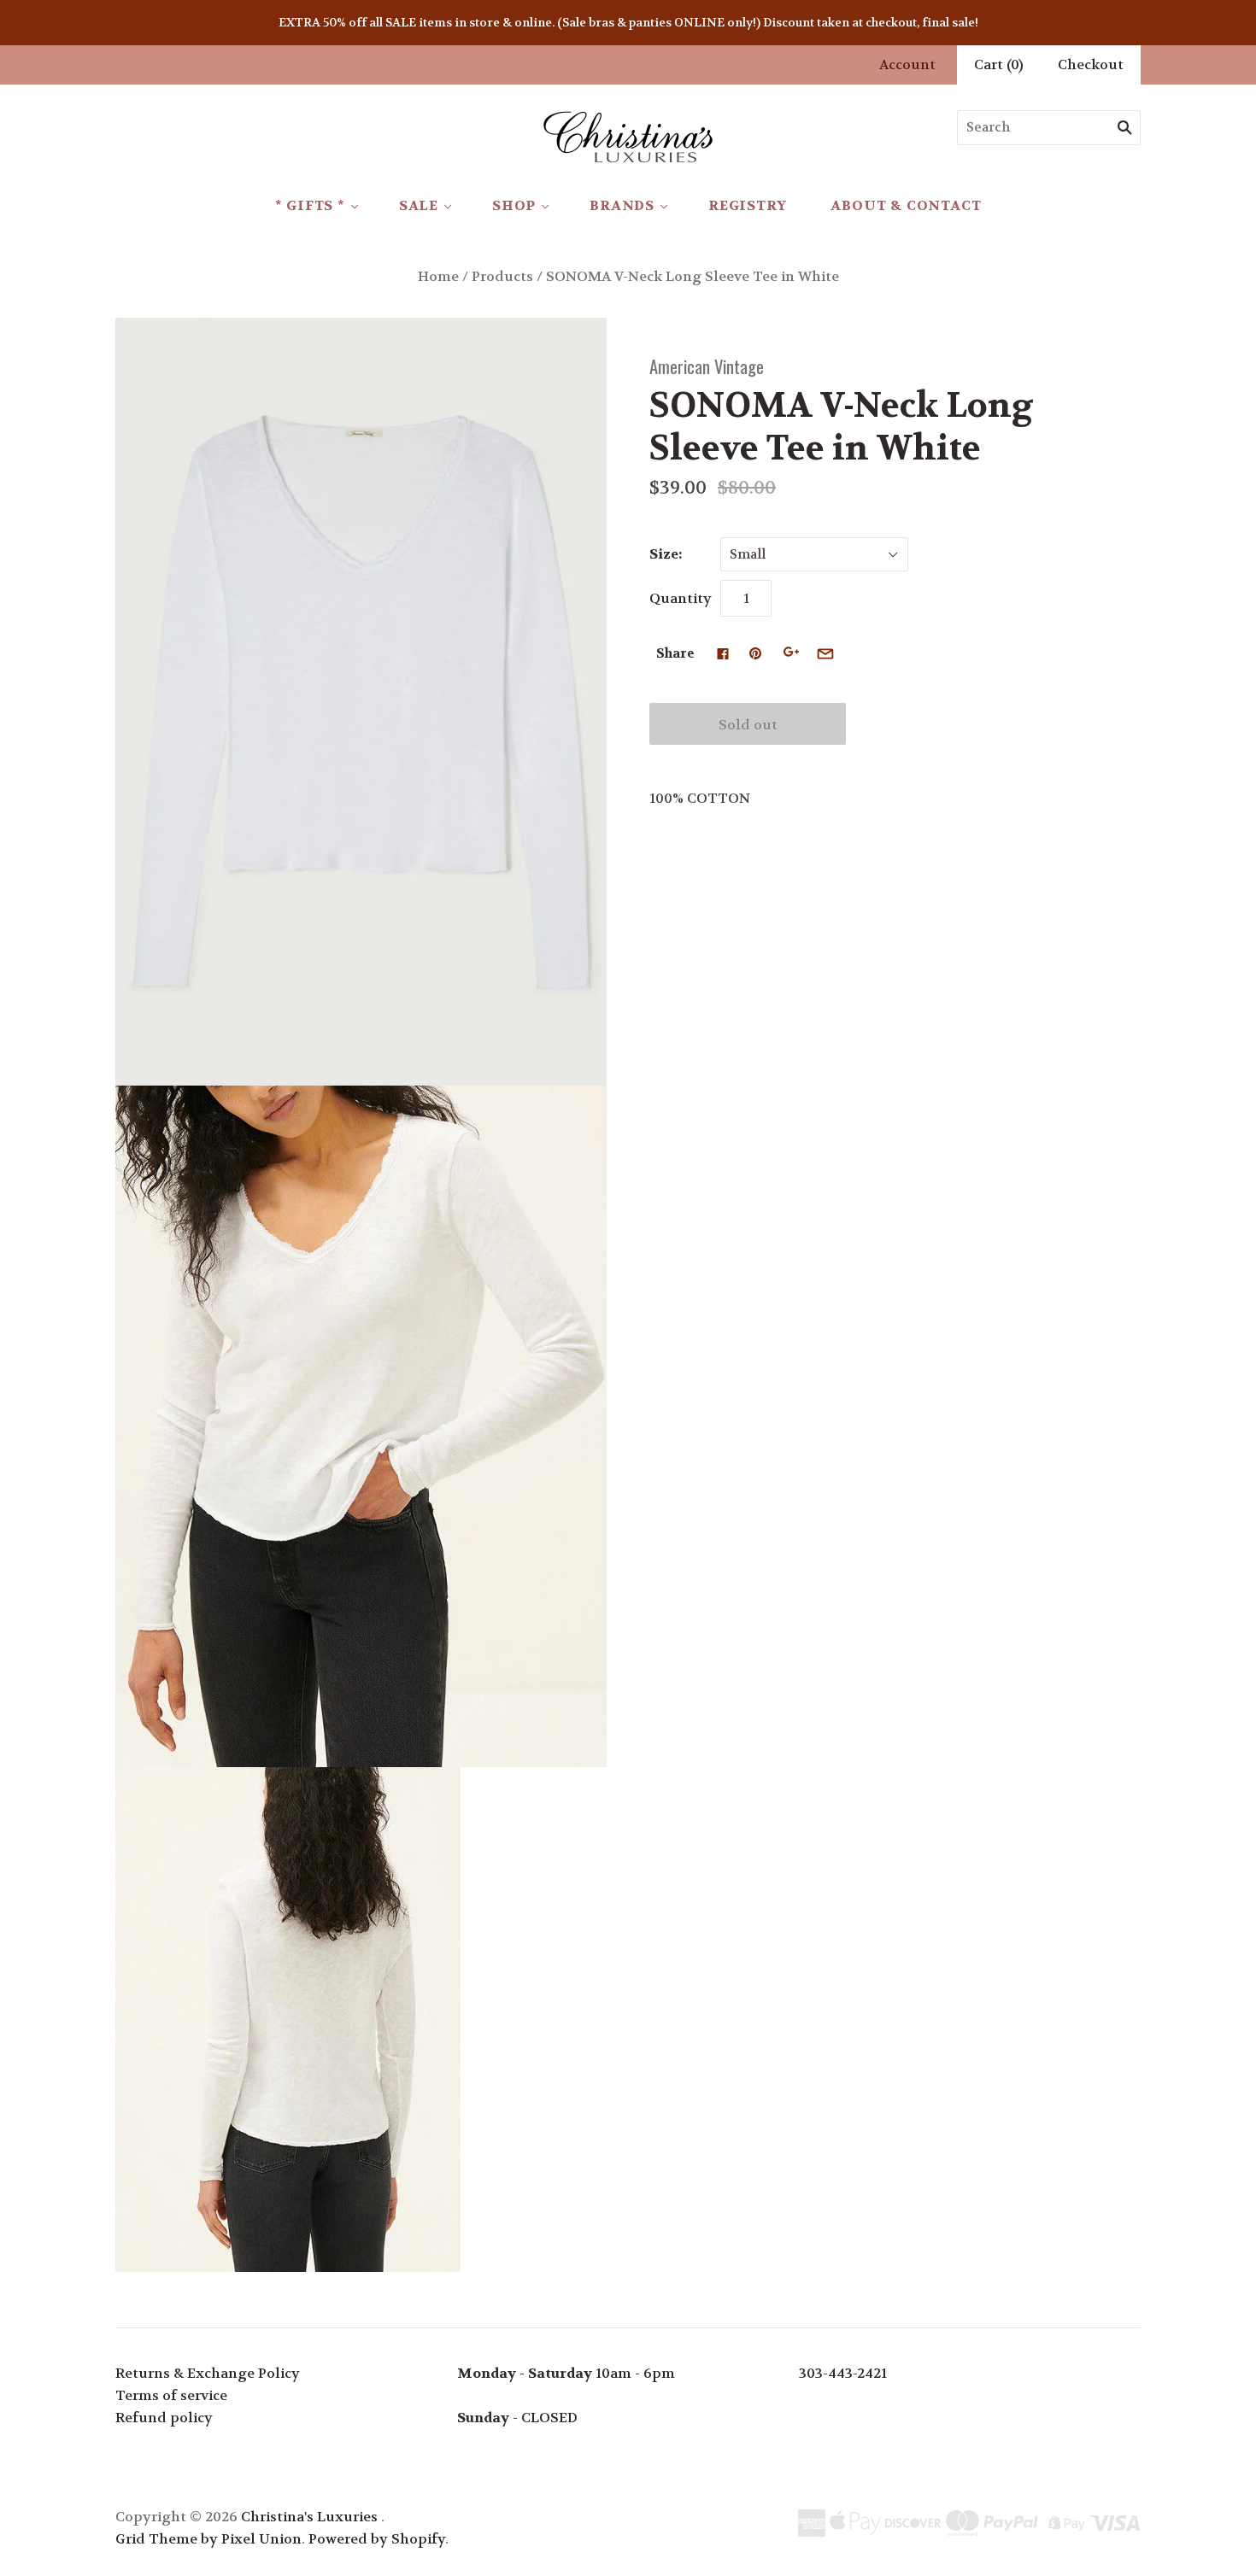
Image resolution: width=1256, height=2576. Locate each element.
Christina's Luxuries (309, 2517)
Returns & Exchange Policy (208, 2373)
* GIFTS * (310, 205)
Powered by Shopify (377, 2539)
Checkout (1091, 64)
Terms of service (171, 2395)
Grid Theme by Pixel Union (208, 2539)
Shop (514, 205)
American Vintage (707, 366)
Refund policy (164, 2418)
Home (438, 276)
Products (502, 276)
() (999, 64)
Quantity (681, 598)
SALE (419, 205)
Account (907, 64)
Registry (747, 205)
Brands (622, 205)
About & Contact (906, 205)
